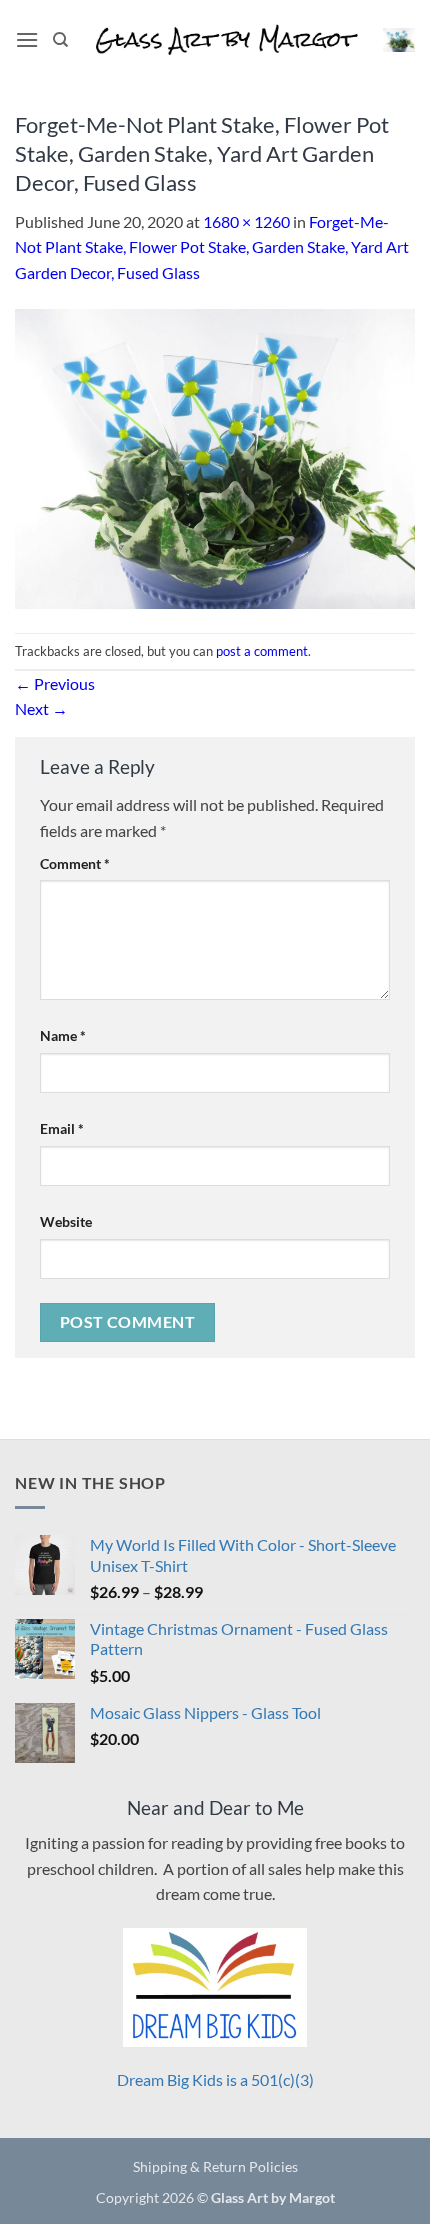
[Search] (60, 40)
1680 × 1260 (246, 221)
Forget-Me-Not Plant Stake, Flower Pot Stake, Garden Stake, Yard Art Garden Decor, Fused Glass (212, 247)
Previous (55, 683)
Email (62, 1128)
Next (41, 708)
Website (66, 1221)
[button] (27, 39)
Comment (75, 863)
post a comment (262, 651)
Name (63, 1035)
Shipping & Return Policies (215, 2166)
